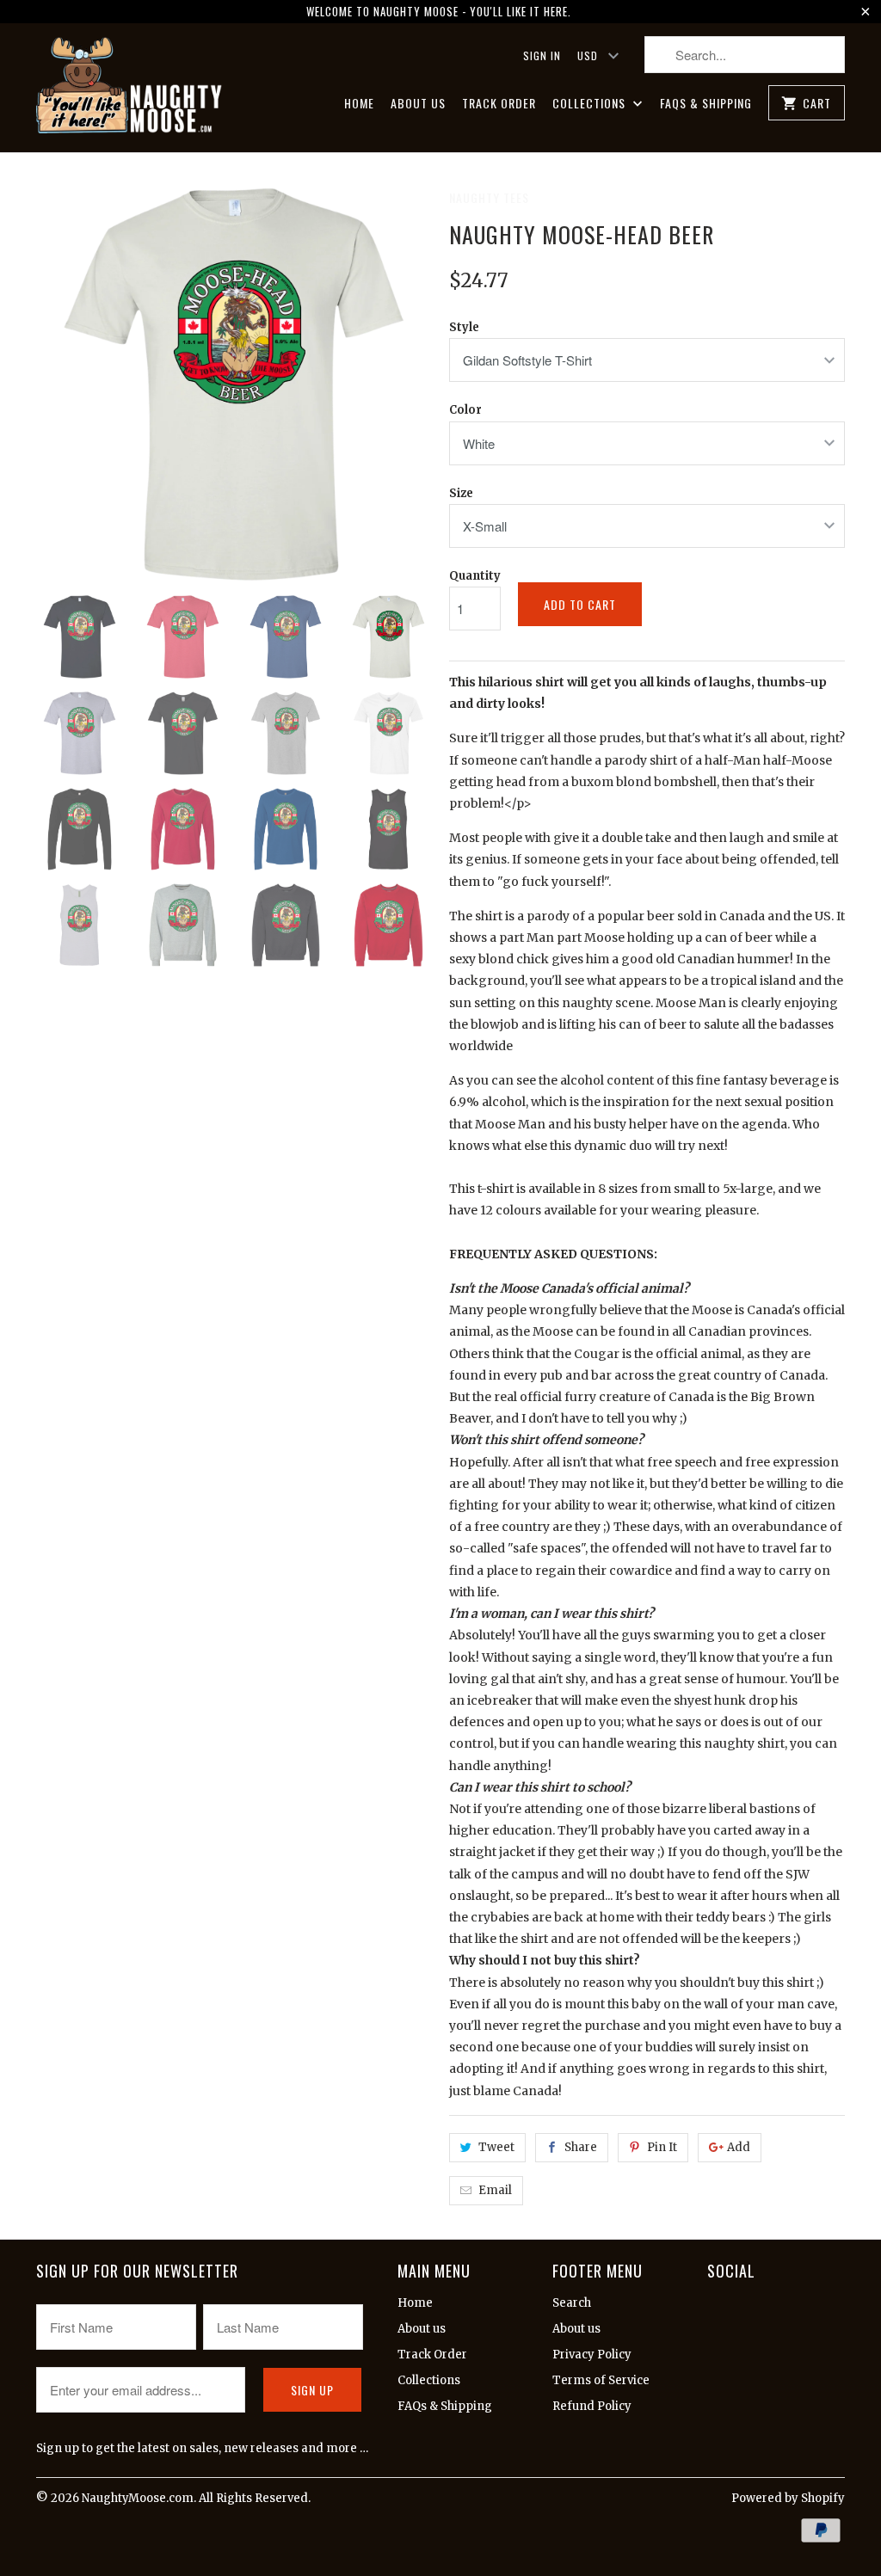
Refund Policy (592, 2406)
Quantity (475, 576)
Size (461, 493)
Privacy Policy (592, 2355)
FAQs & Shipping (706, 104)
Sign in (542, 55)
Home (359, 104)
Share (581, 2147)
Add (739, 2147)
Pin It (662, 2147)
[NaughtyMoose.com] (131, 88)
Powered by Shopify (788, 2498)
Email (495, 2190)
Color (465, 410)
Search (572, 2303)
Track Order (499, 104)
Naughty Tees (489, 197)
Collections (591, 104)
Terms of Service (601, 2380)
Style (464, 327)
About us (418, 104)
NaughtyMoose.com (138, 2498)
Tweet (496, 2147)
